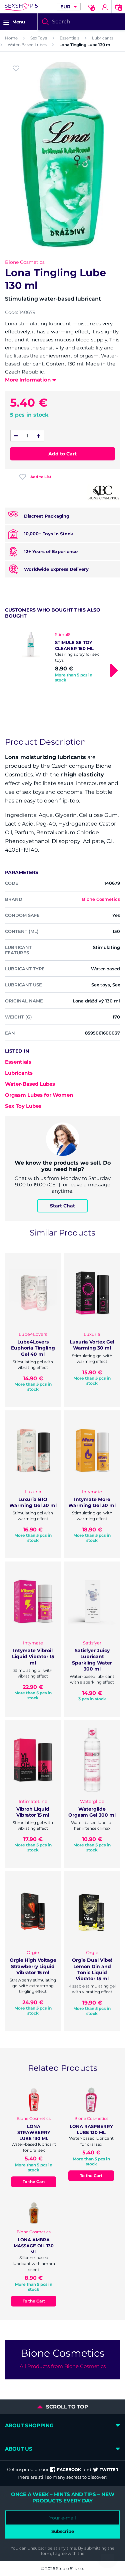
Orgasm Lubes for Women (39, 1095)
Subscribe (63, 2531)
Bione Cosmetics (25, 262)
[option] (62, 658)
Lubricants (103, 38)
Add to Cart (62, 454)
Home (11, 38)
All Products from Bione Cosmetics (63, 2366)
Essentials (69, 38)
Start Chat (62, 1206)
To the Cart (34, 2182)
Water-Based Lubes (27, 45)
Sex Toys (39, 38)
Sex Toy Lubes (23, 1106)
